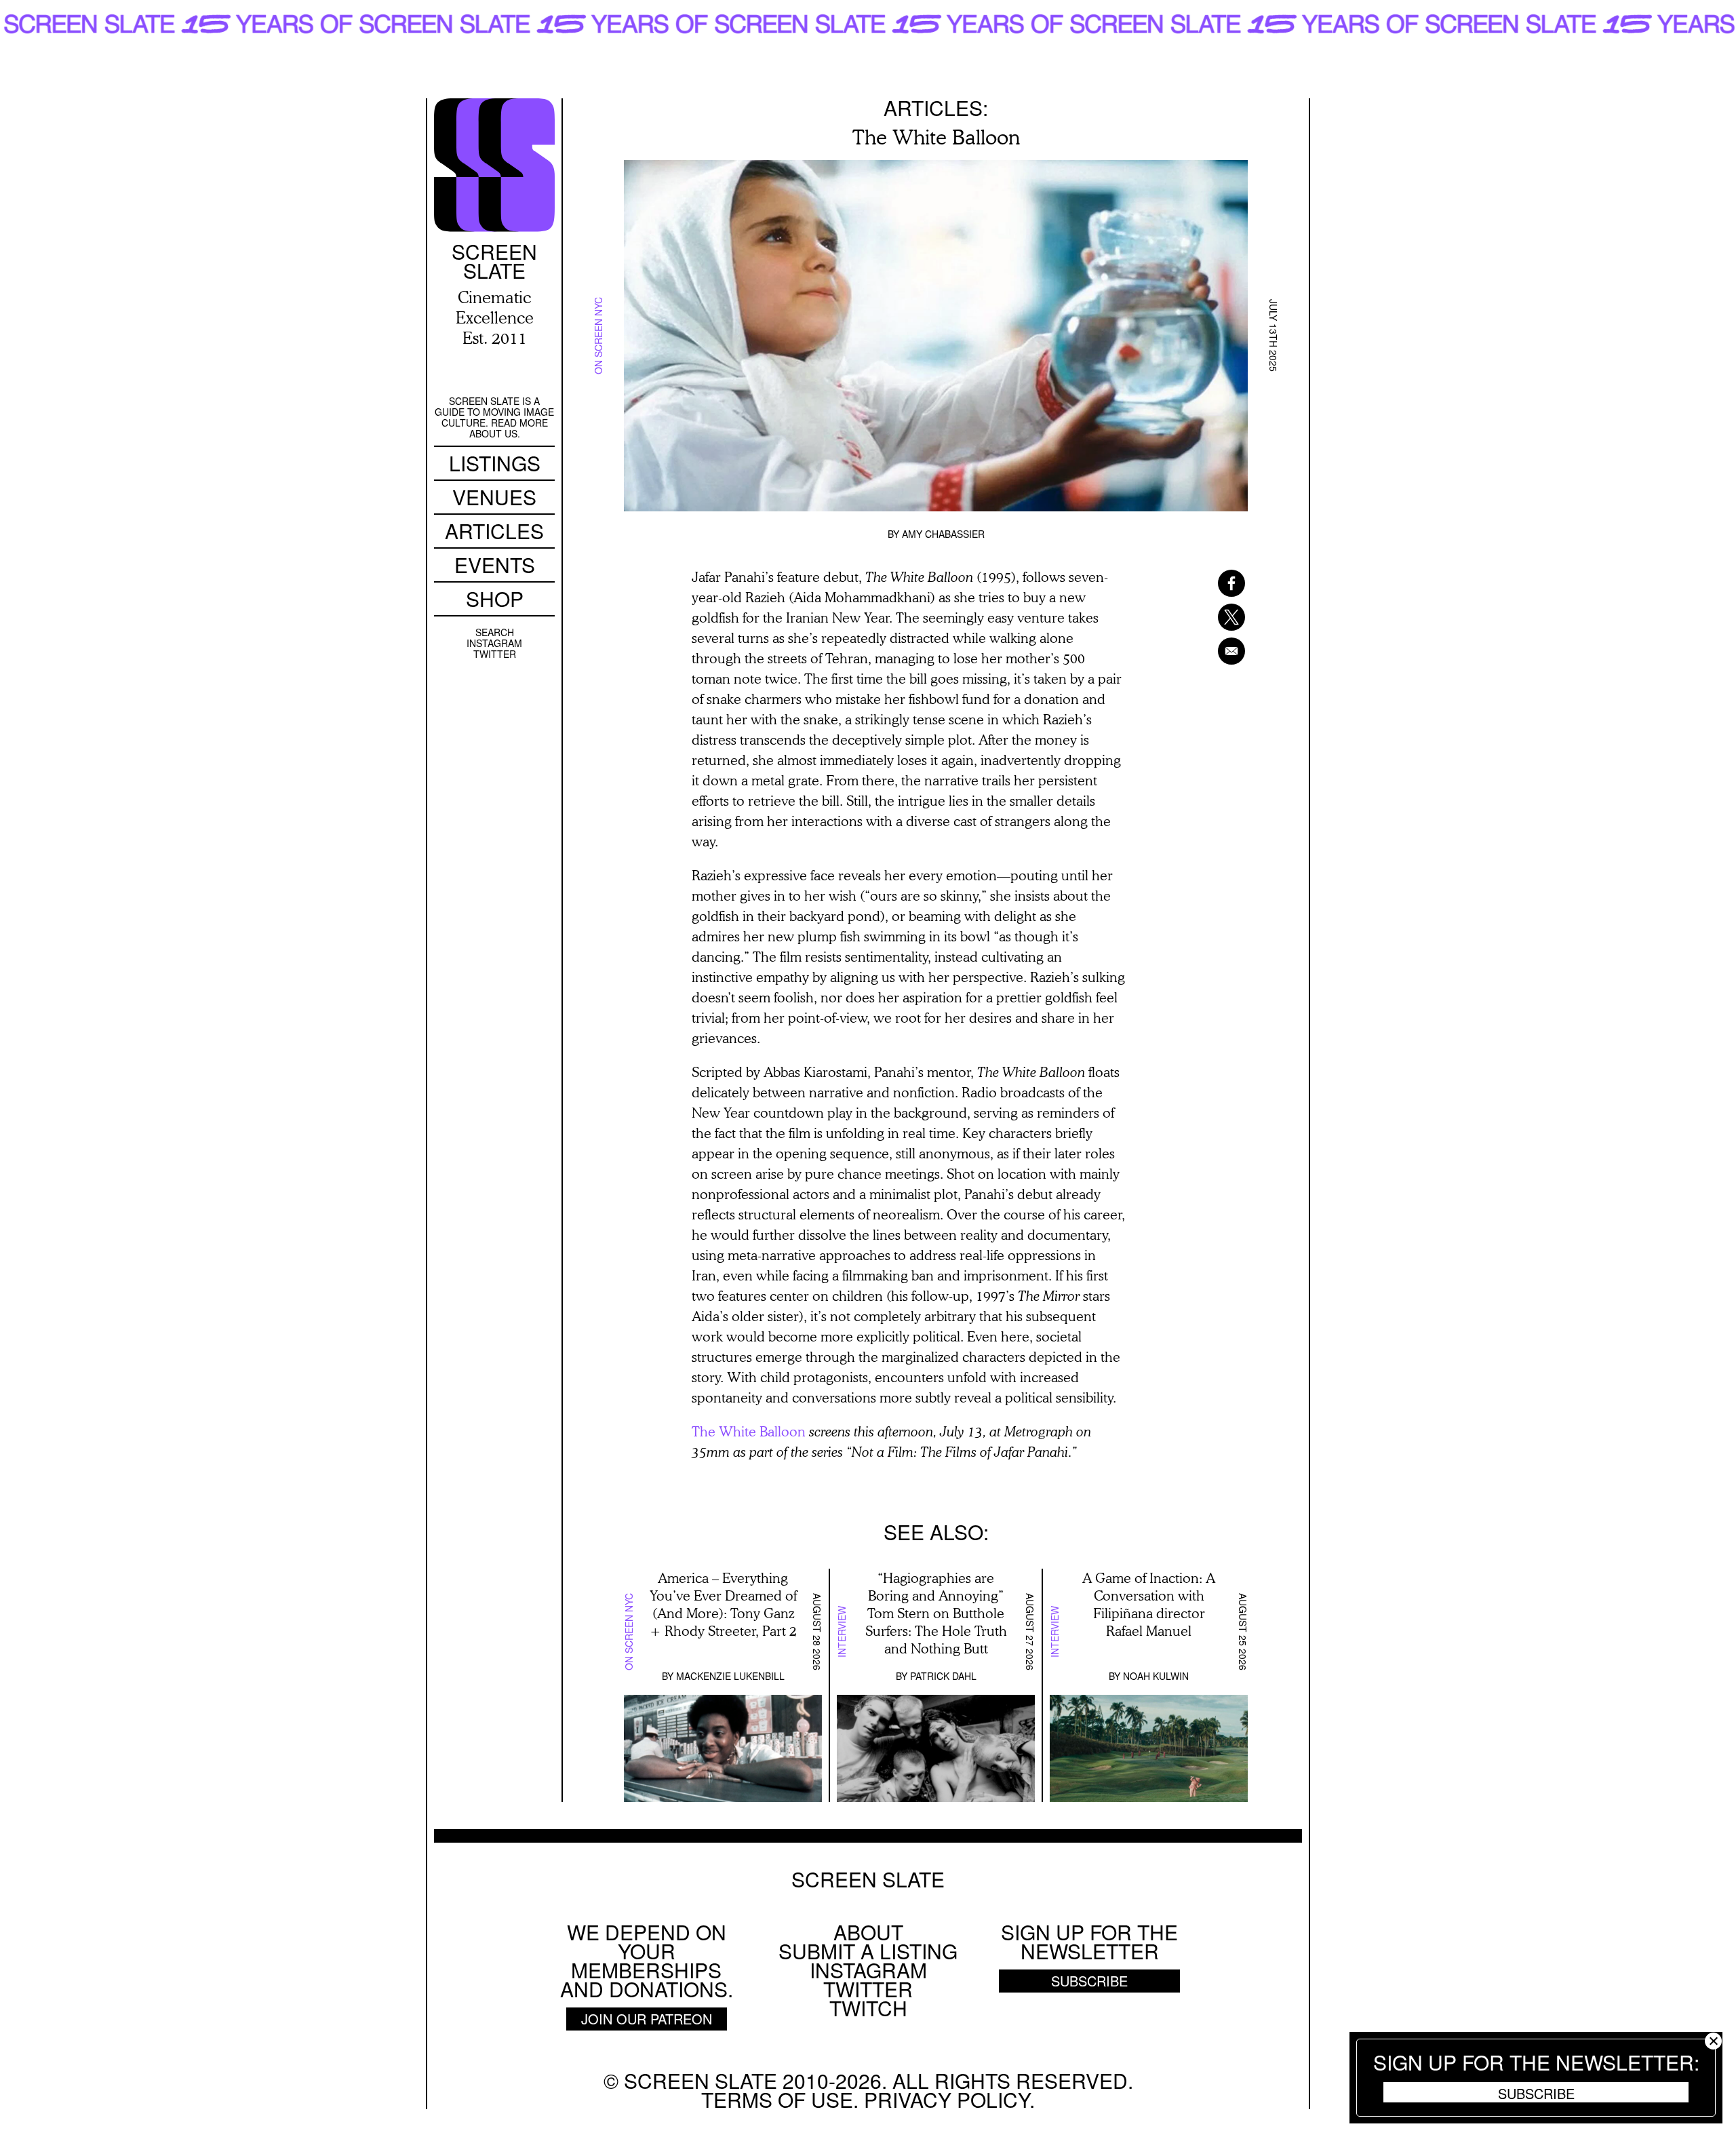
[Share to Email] (1214, 651)
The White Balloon (749, 1431)
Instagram (494, 643)
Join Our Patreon (647, 2019)
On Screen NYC (598, 336)
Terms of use (777, 2099)
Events (495, 565)
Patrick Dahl (943, 1676)
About (868, 1932)
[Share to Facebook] (1214, 583)
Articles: (936, 107)
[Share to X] (1214, 617)
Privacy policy (947, 2099)
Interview (842, 1632)
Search (495, 632)
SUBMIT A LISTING (868, 1951)
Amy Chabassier (943, 534)
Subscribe (1536, 2093)
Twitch (868, 2008)
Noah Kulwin (1156, 1676)
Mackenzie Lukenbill (730, 1676)
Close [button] (1713, 2041)
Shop (495, 599)
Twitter (495, 654)
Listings (495, 463)
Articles (494, 531)
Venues (494, 497)
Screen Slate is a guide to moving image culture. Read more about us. (494, 417)
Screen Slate (868, 1879)
